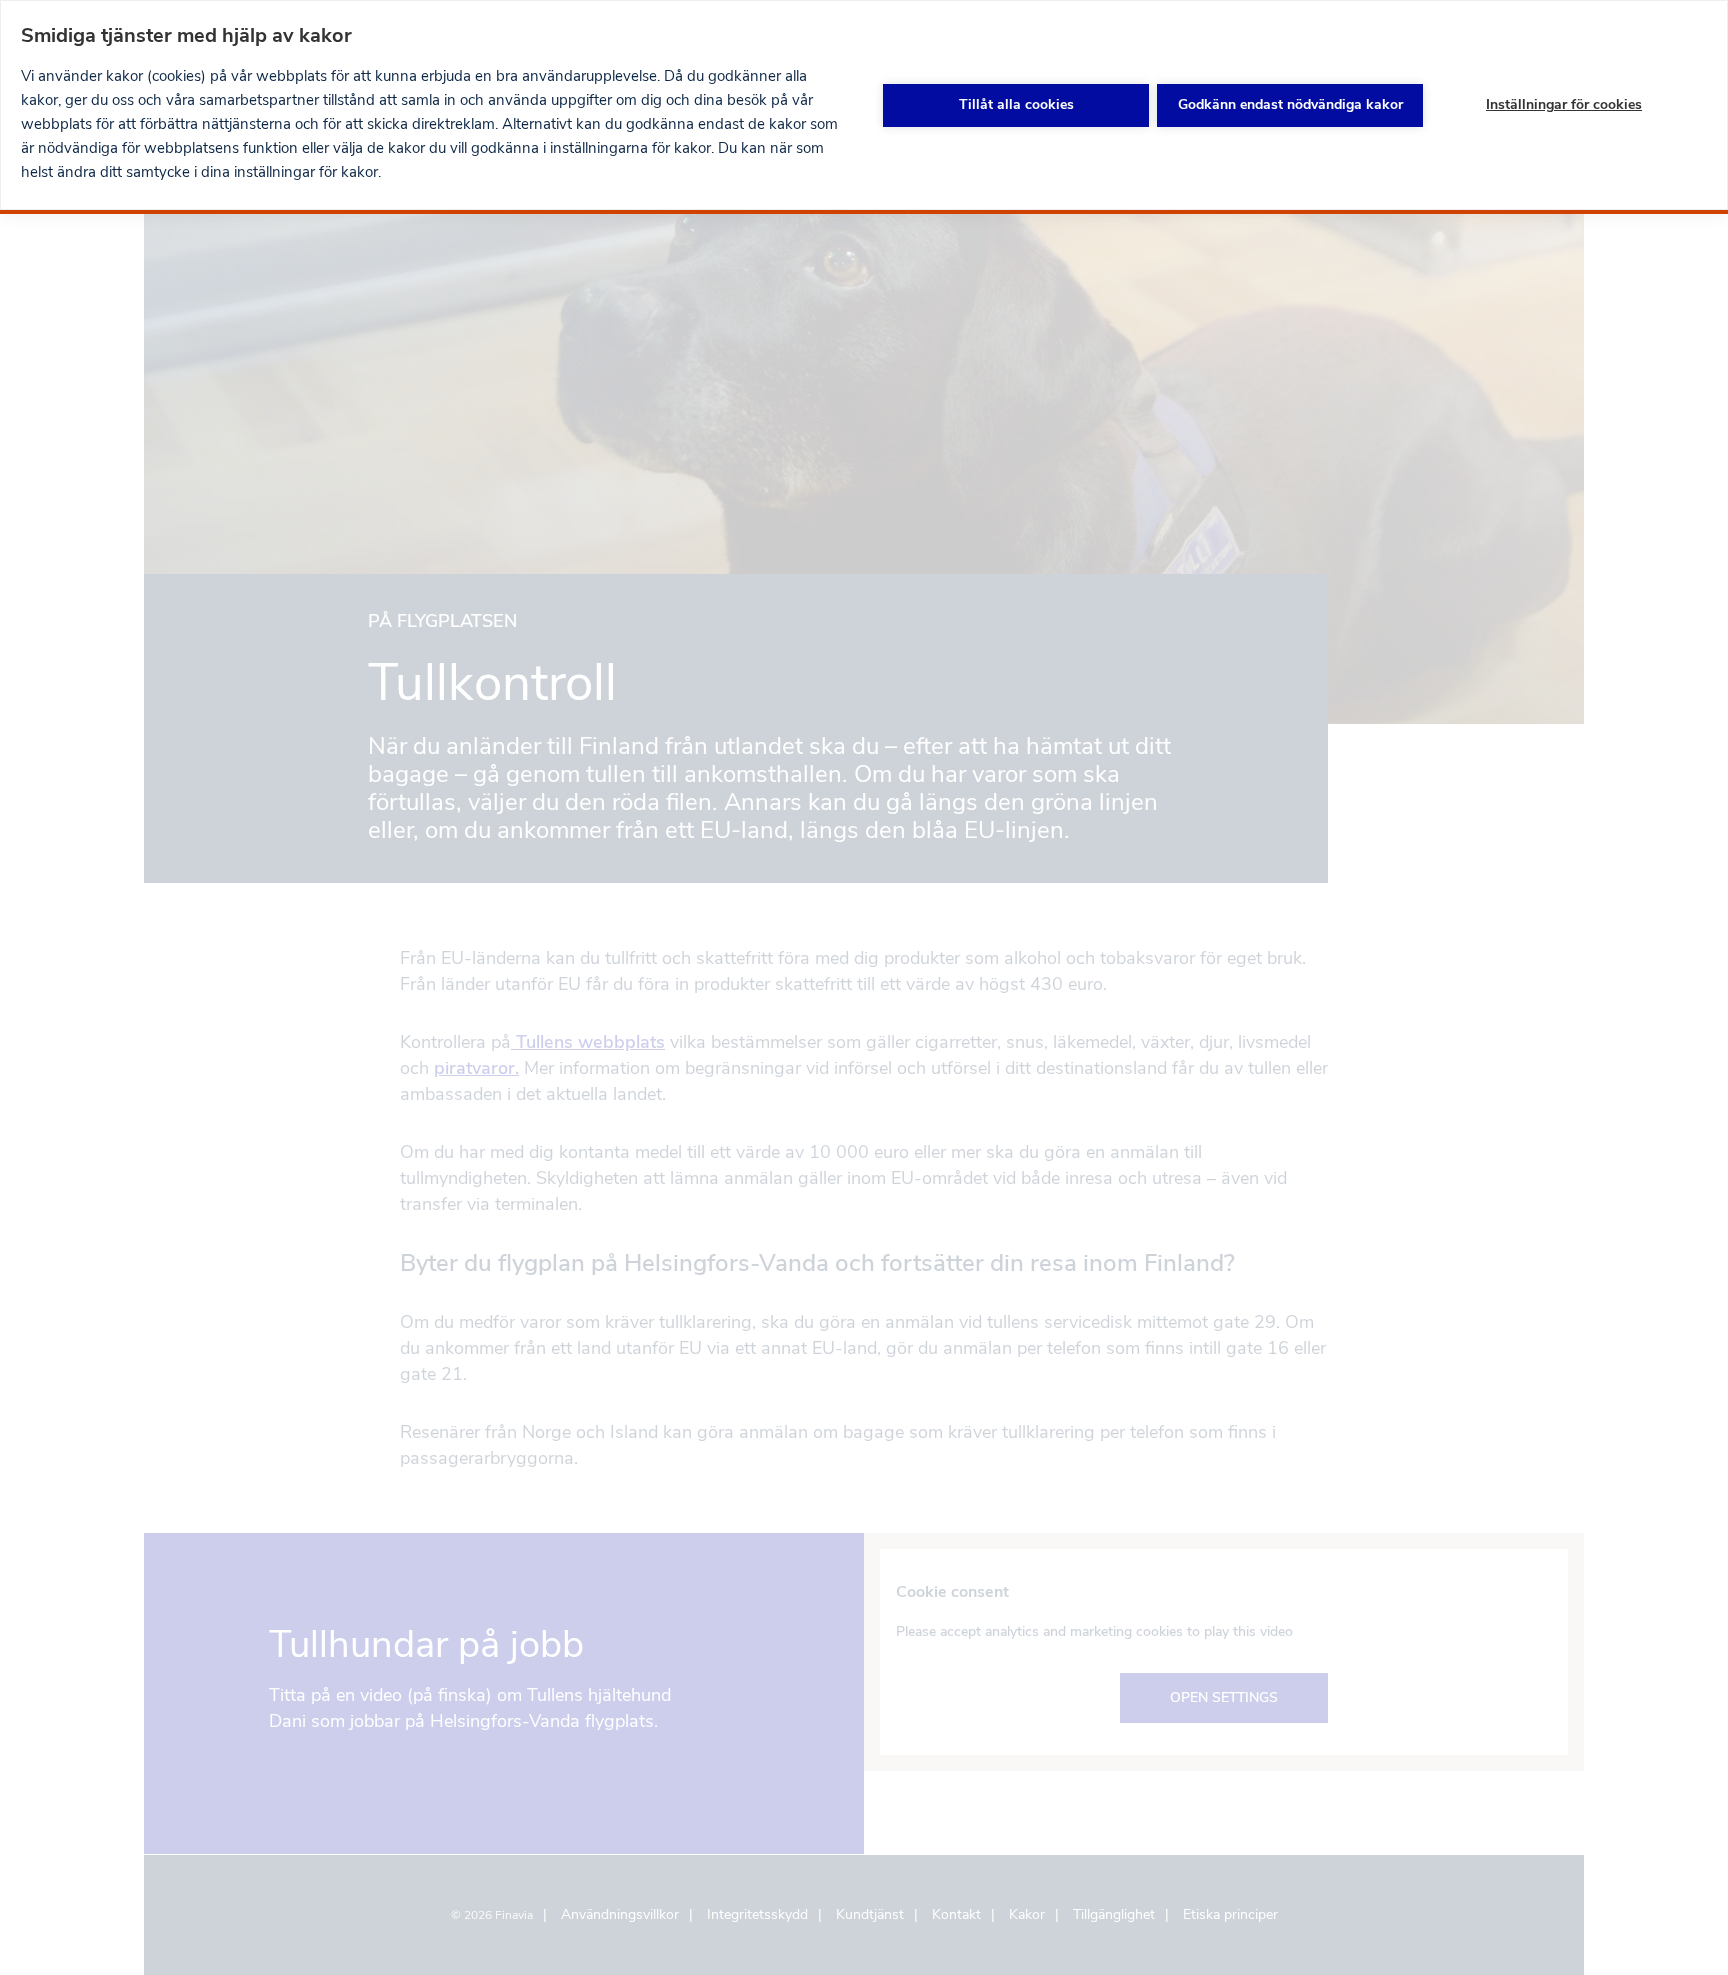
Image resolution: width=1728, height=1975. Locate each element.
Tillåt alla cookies (1016, 104)
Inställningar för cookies (1564, 104)
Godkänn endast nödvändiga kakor (1290, 104)
